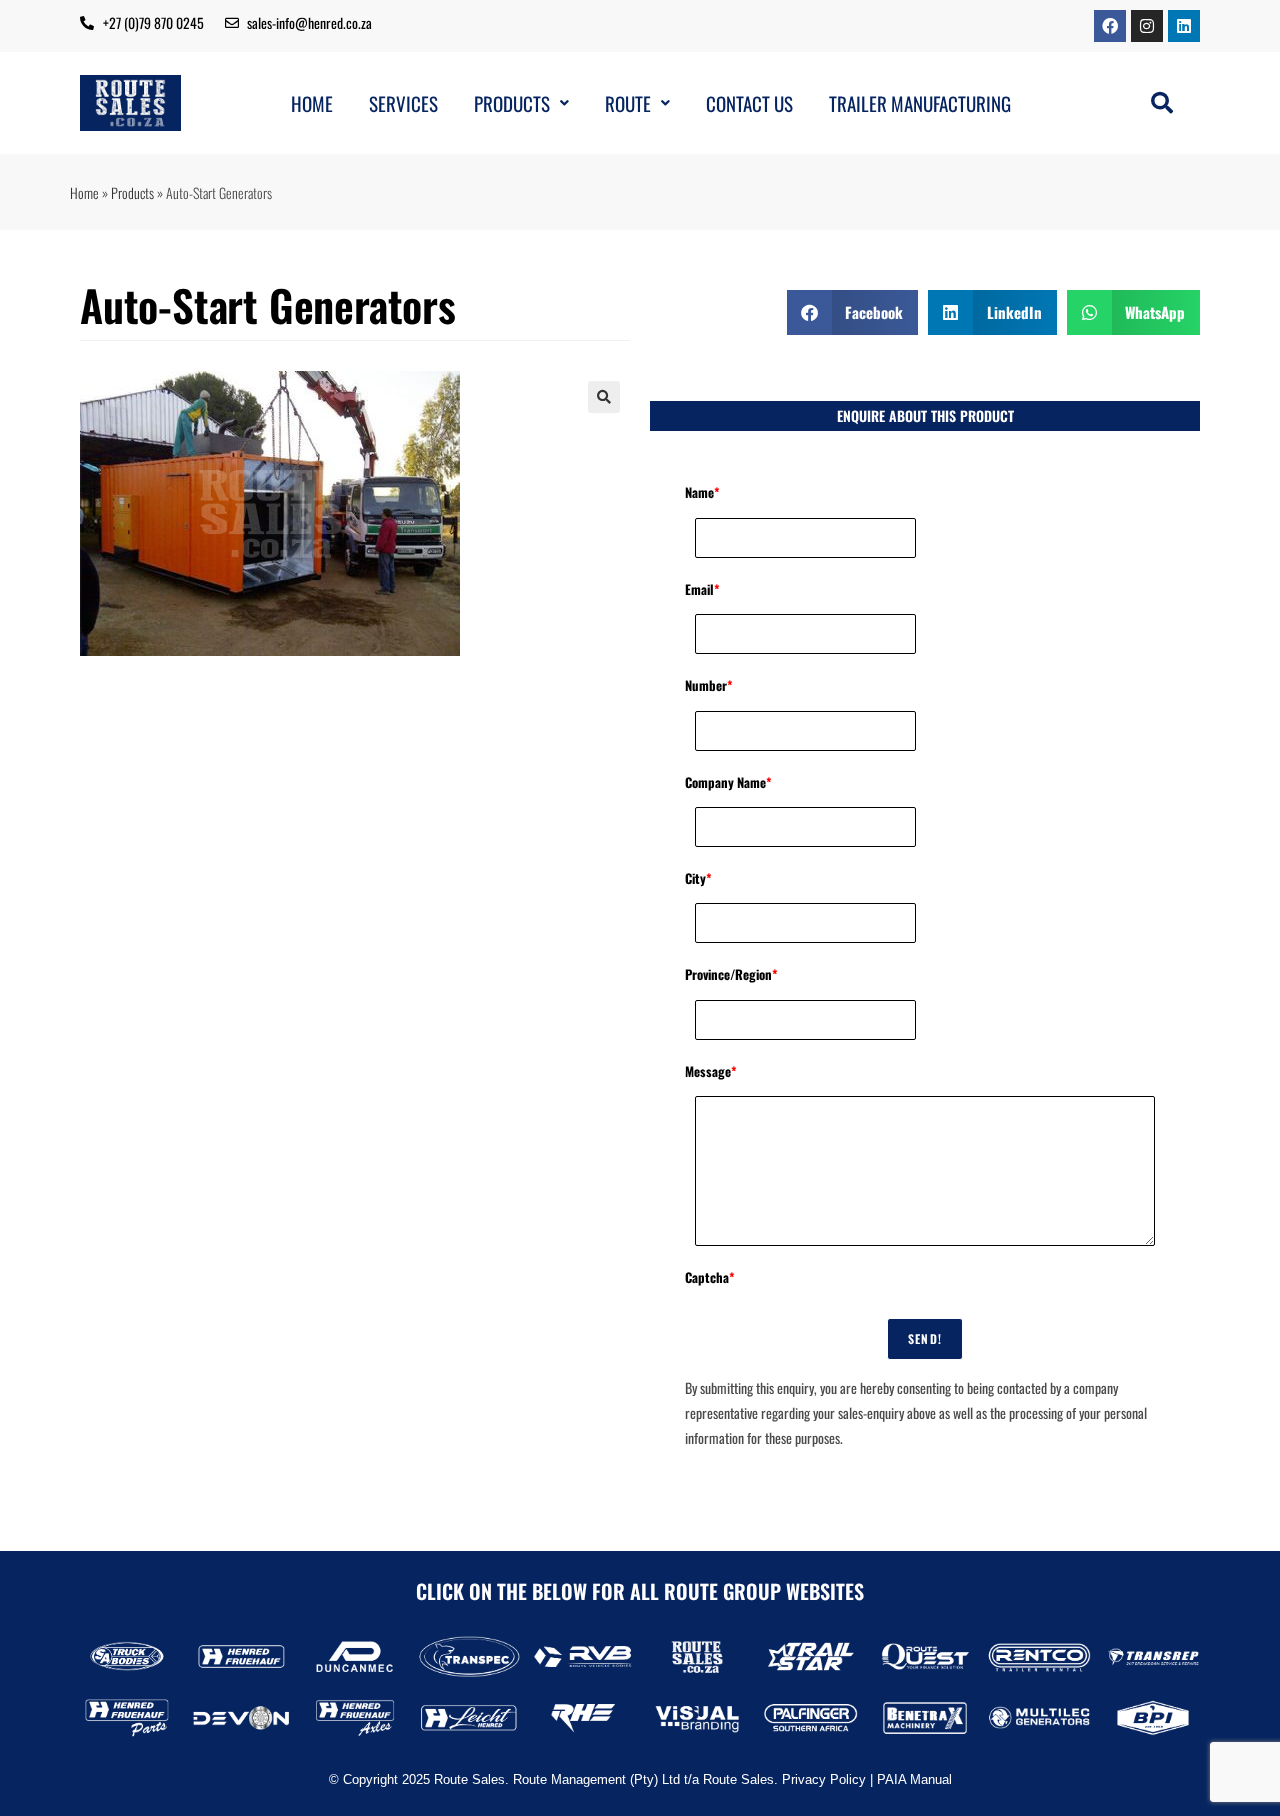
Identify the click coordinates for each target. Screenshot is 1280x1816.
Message (711, 1071)
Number (709, 685)
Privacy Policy (824, 1779)
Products (512, 103)
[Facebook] (1110, 26)
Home (312, 103)
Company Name (728, 782)
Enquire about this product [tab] (925, 415)
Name (702, 492)
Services (403, 103)
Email (702, 589)
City (698, 878)
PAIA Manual (914, 1779)
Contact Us (749, 103)
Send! (925, 1338)
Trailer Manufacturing (920, 103)
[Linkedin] (1184, 26)
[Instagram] (1147, 26)
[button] (521, 103)
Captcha (710, 1277)
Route (628, 103)
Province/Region (731, 974)
